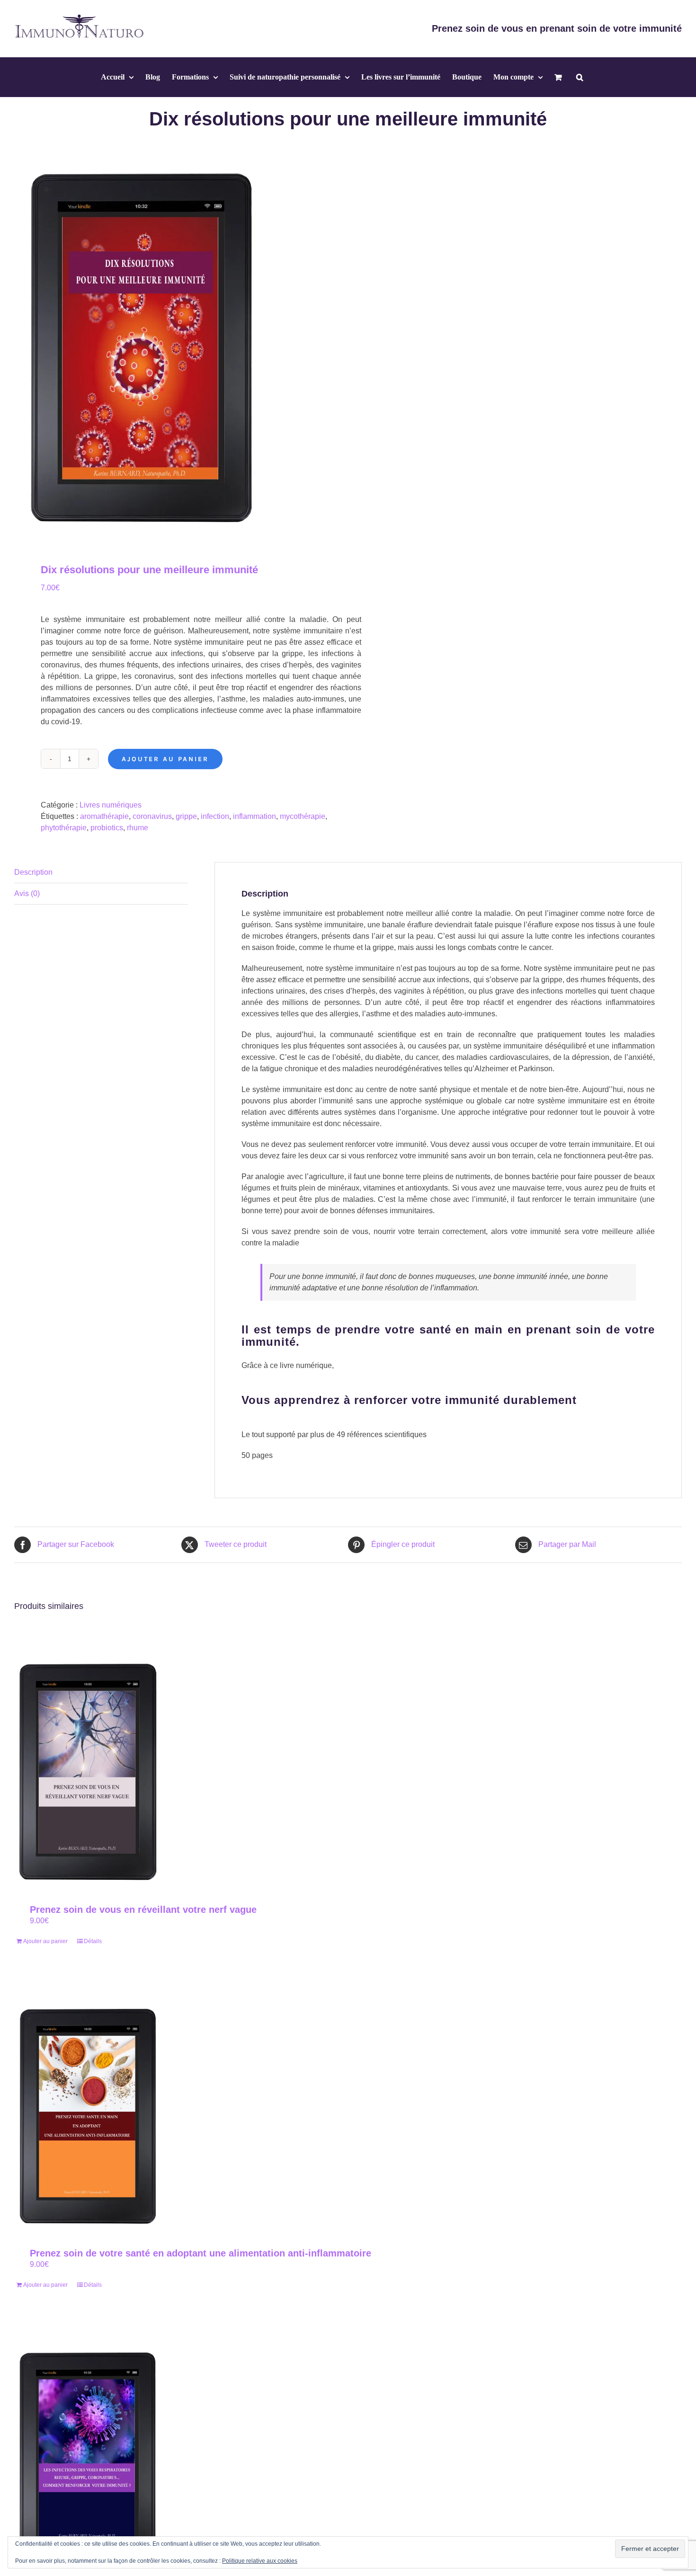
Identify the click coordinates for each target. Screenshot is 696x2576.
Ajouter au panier (165, 759)
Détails (93, 1941)
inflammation (254, 816)
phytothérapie (64, 828)
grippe (186, 816)
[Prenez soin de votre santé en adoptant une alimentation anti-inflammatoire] (87, 2117)
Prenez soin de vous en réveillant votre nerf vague (143, 1910)
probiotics (107, 828)
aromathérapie (104, 816)
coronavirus (152, 816)
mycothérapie (303, 816)
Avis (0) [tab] (27, 893)
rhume (138, 828)
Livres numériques (111, 805)
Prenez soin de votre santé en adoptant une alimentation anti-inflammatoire (201, 2253)
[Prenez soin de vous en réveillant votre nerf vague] (87, 1772)
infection (215, 816)
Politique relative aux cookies (260, 2561)
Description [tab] (33, 872)
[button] (580, 77)
